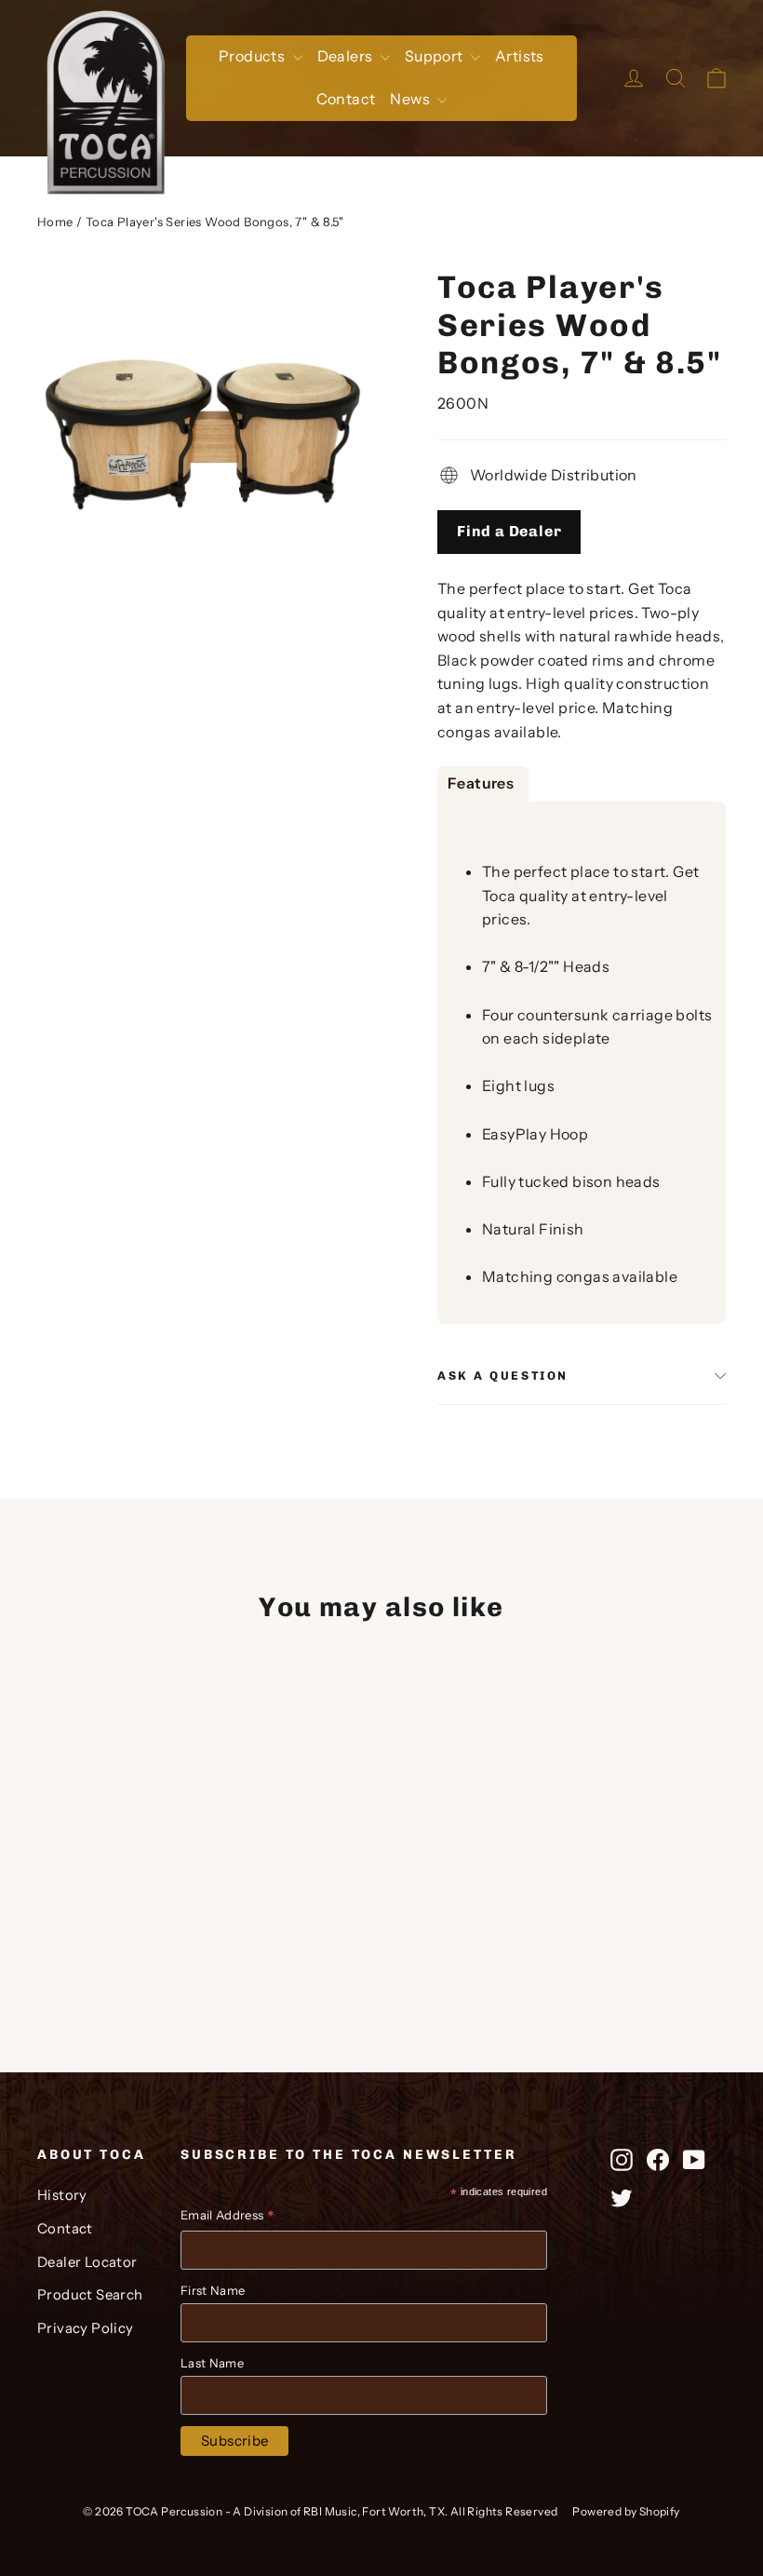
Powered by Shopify (626, 2511)
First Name (213, 2290)
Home (55, 222)
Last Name (212, 2363)
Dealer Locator (87, 2262)
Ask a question (503, 1376)
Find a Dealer (509, 531)
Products (254, 56)
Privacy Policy (86, 2328)
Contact (346, 99)
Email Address (228, 2217)
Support (435, 56)
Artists (520, 56)
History (62, 2195)
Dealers (347, 56)
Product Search (90, 2295)
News (411, 99)
